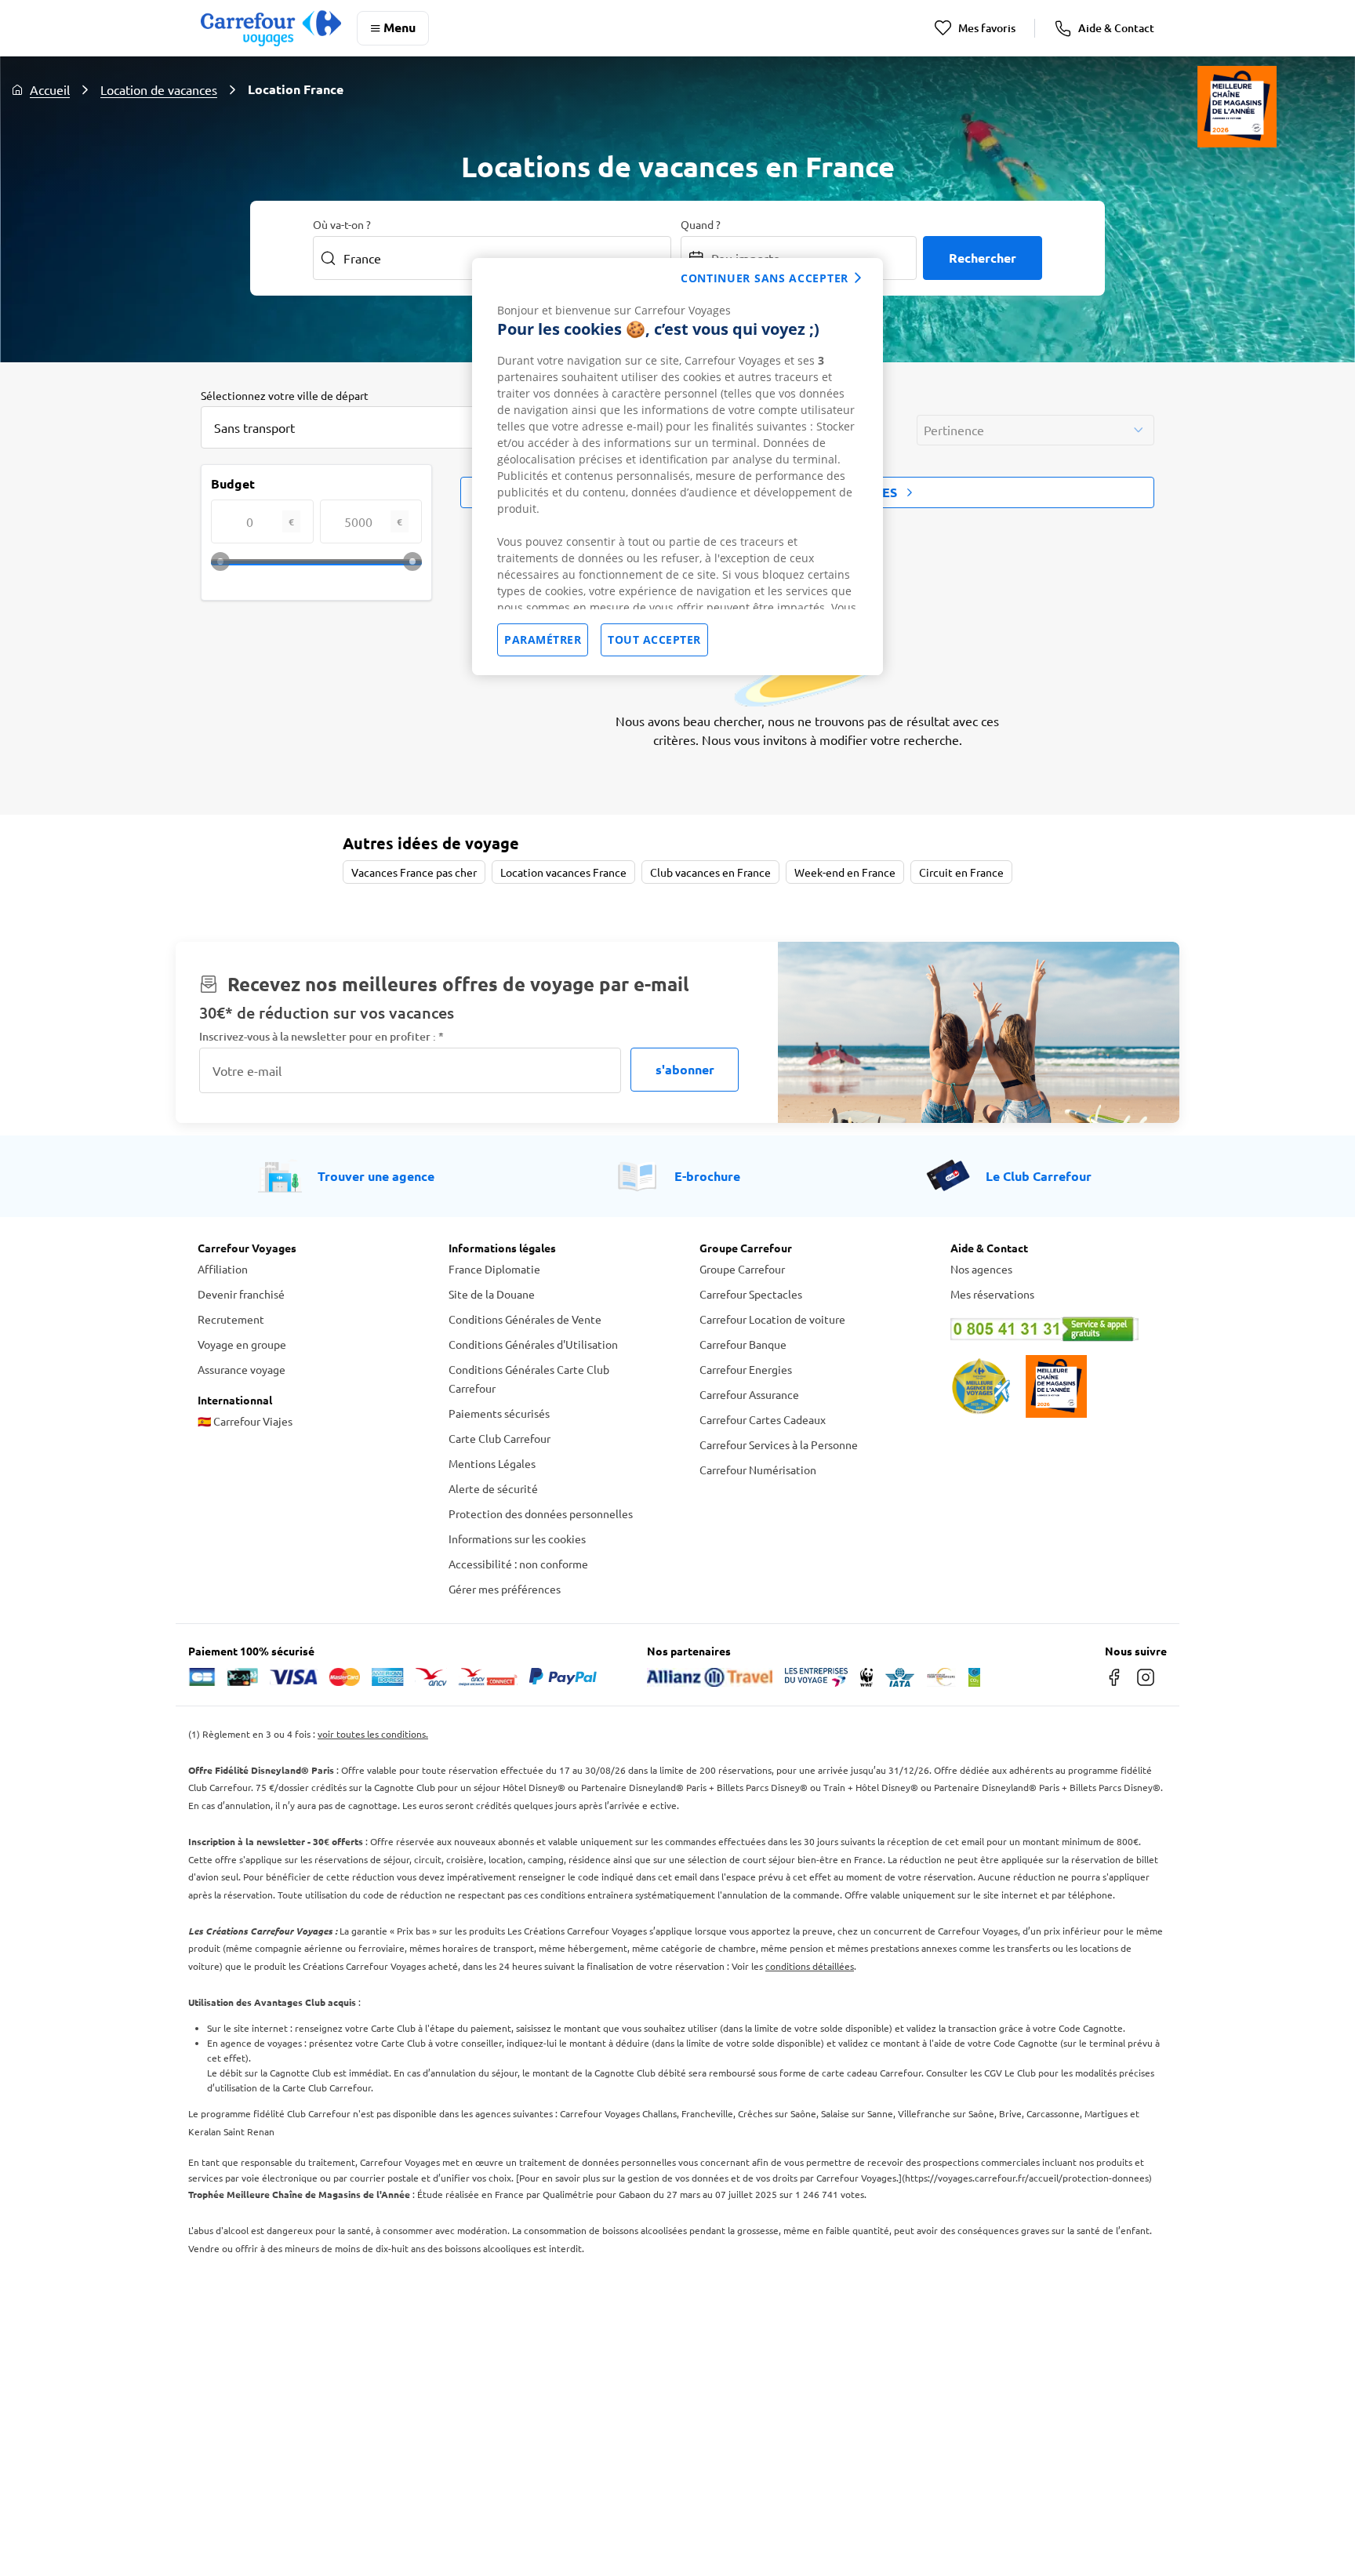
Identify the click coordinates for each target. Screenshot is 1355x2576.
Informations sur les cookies (517, 1539)
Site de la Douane (492, 1294)
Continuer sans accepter (765, 278)
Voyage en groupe (242, 1344)
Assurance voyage (242, 1369)
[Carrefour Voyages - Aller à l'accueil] (271, 28)
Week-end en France (845, 872)
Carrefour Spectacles (751, 1294)
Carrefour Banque (743, 1344)
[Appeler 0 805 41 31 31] (1054, 1329)
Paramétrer (543, 639)
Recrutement (231, 1319)
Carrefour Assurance (749, 1394)
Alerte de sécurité (493, 1488)
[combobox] (358, 427)
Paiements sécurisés (499, 1413)
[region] (677, 467)
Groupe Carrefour (742, 1269)
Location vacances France (563, 872)
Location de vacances (159, 89)
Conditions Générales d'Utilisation (533, 1344)
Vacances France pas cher (414, 872)
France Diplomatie (494, 1269)
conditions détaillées (810, 1966)
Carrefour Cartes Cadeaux (763, 1419)
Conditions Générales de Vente (525, 1319)
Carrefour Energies (746, 1369)
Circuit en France (961, 872)
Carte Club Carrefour (499, 1438)
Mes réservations (992, 1294)
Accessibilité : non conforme (518, 1564)
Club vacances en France (710, 872)
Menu (400, 27)
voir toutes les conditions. (373, 1734)
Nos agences (981, 1269)
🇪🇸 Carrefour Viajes (245, 1421)
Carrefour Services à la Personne (779, 1444)
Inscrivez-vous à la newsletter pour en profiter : (321, 1036)
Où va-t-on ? (342, 224)
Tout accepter (654, 639)
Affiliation (223, 1269)
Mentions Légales (492, 1463)
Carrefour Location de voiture (772, 1319)
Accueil (50, 89)
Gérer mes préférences (505, 1589)
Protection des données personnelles (541, 1513)
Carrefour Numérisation (758, 1470)
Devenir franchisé (241, 1294)
